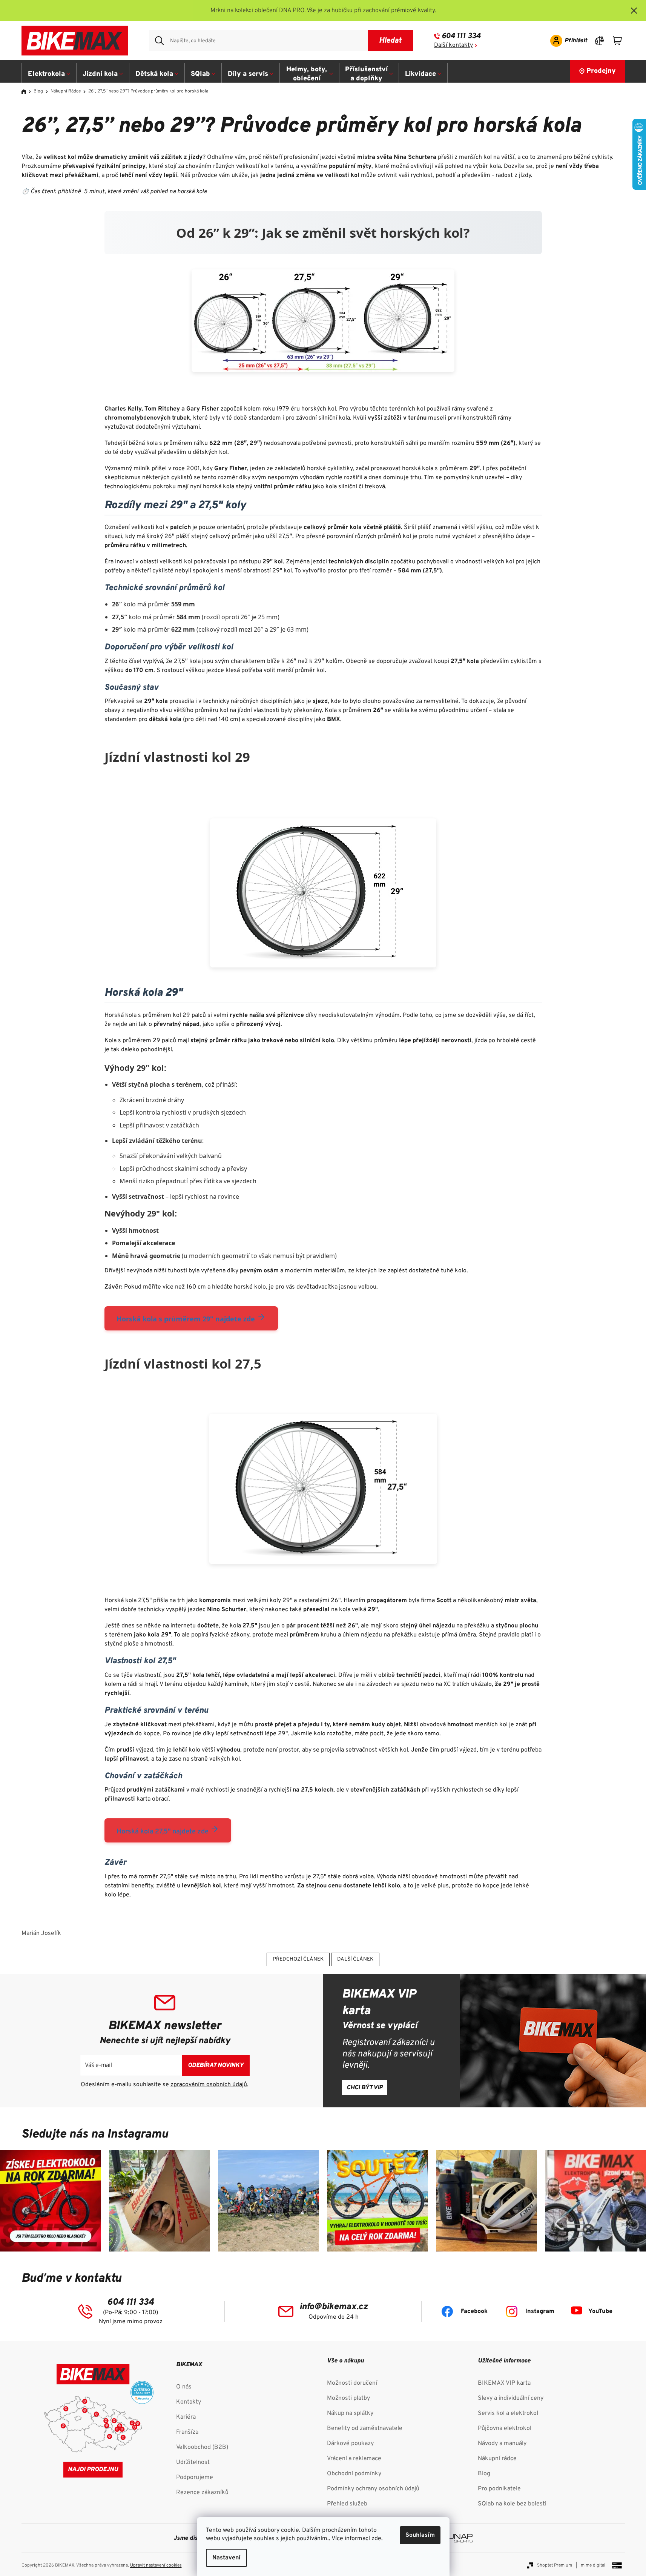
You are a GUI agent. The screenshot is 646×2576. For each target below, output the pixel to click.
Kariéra (186, 2417)
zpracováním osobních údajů (209, 2085)
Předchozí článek (298, 1959)
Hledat (390, 41)
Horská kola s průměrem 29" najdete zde (187, 1319)
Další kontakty (453, 45)
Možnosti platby (348, 2398)
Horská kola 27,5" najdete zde (163, 1832)
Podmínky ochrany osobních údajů (373, 2489)
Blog (484, 2474)
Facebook (474, 2311)
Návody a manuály (502, 2444)
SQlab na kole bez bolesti (512, 2504)
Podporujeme (195, 2478)
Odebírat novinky (216, 2065)
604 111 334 (461, 36)
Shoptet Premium (555, 2565)
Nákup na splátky (350, 2413)
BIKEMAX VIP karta (504, 2383)
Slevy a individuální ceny (511, 2398)
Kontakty (189, 2402)
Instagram (540, 2311)
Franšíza (187, 2432)
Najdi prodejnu (93, 2470)
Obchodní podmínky (354, 2474)
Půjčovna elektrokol (505, 2428)
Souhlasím (420, 2535)
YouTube (600, 2311)
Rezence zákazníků (202, 2493)
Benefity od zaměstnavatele (365, 2428)
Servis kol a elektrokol (508, 2413)
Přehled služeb (347, 2504)
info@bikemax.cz (334, 2307)
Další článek (355, 1959)
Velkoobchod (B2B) (202, 2447)
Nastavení (226, 2558)
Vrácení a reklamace (354, 2459)
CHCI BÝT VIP (365, 2088)
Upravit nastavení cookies (156, 2565)
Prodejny (601, 71)
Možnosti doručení (352, 2383)
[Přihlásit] (566, 41)
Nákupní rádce (497, 2459)
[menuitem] (49, 74)
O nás (184, 2387)
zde (376, 2539)
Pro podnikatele (499, 2489)
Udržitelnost (193, 2462)
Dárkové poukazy (350, 2444)
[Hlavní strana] (26, 92)
